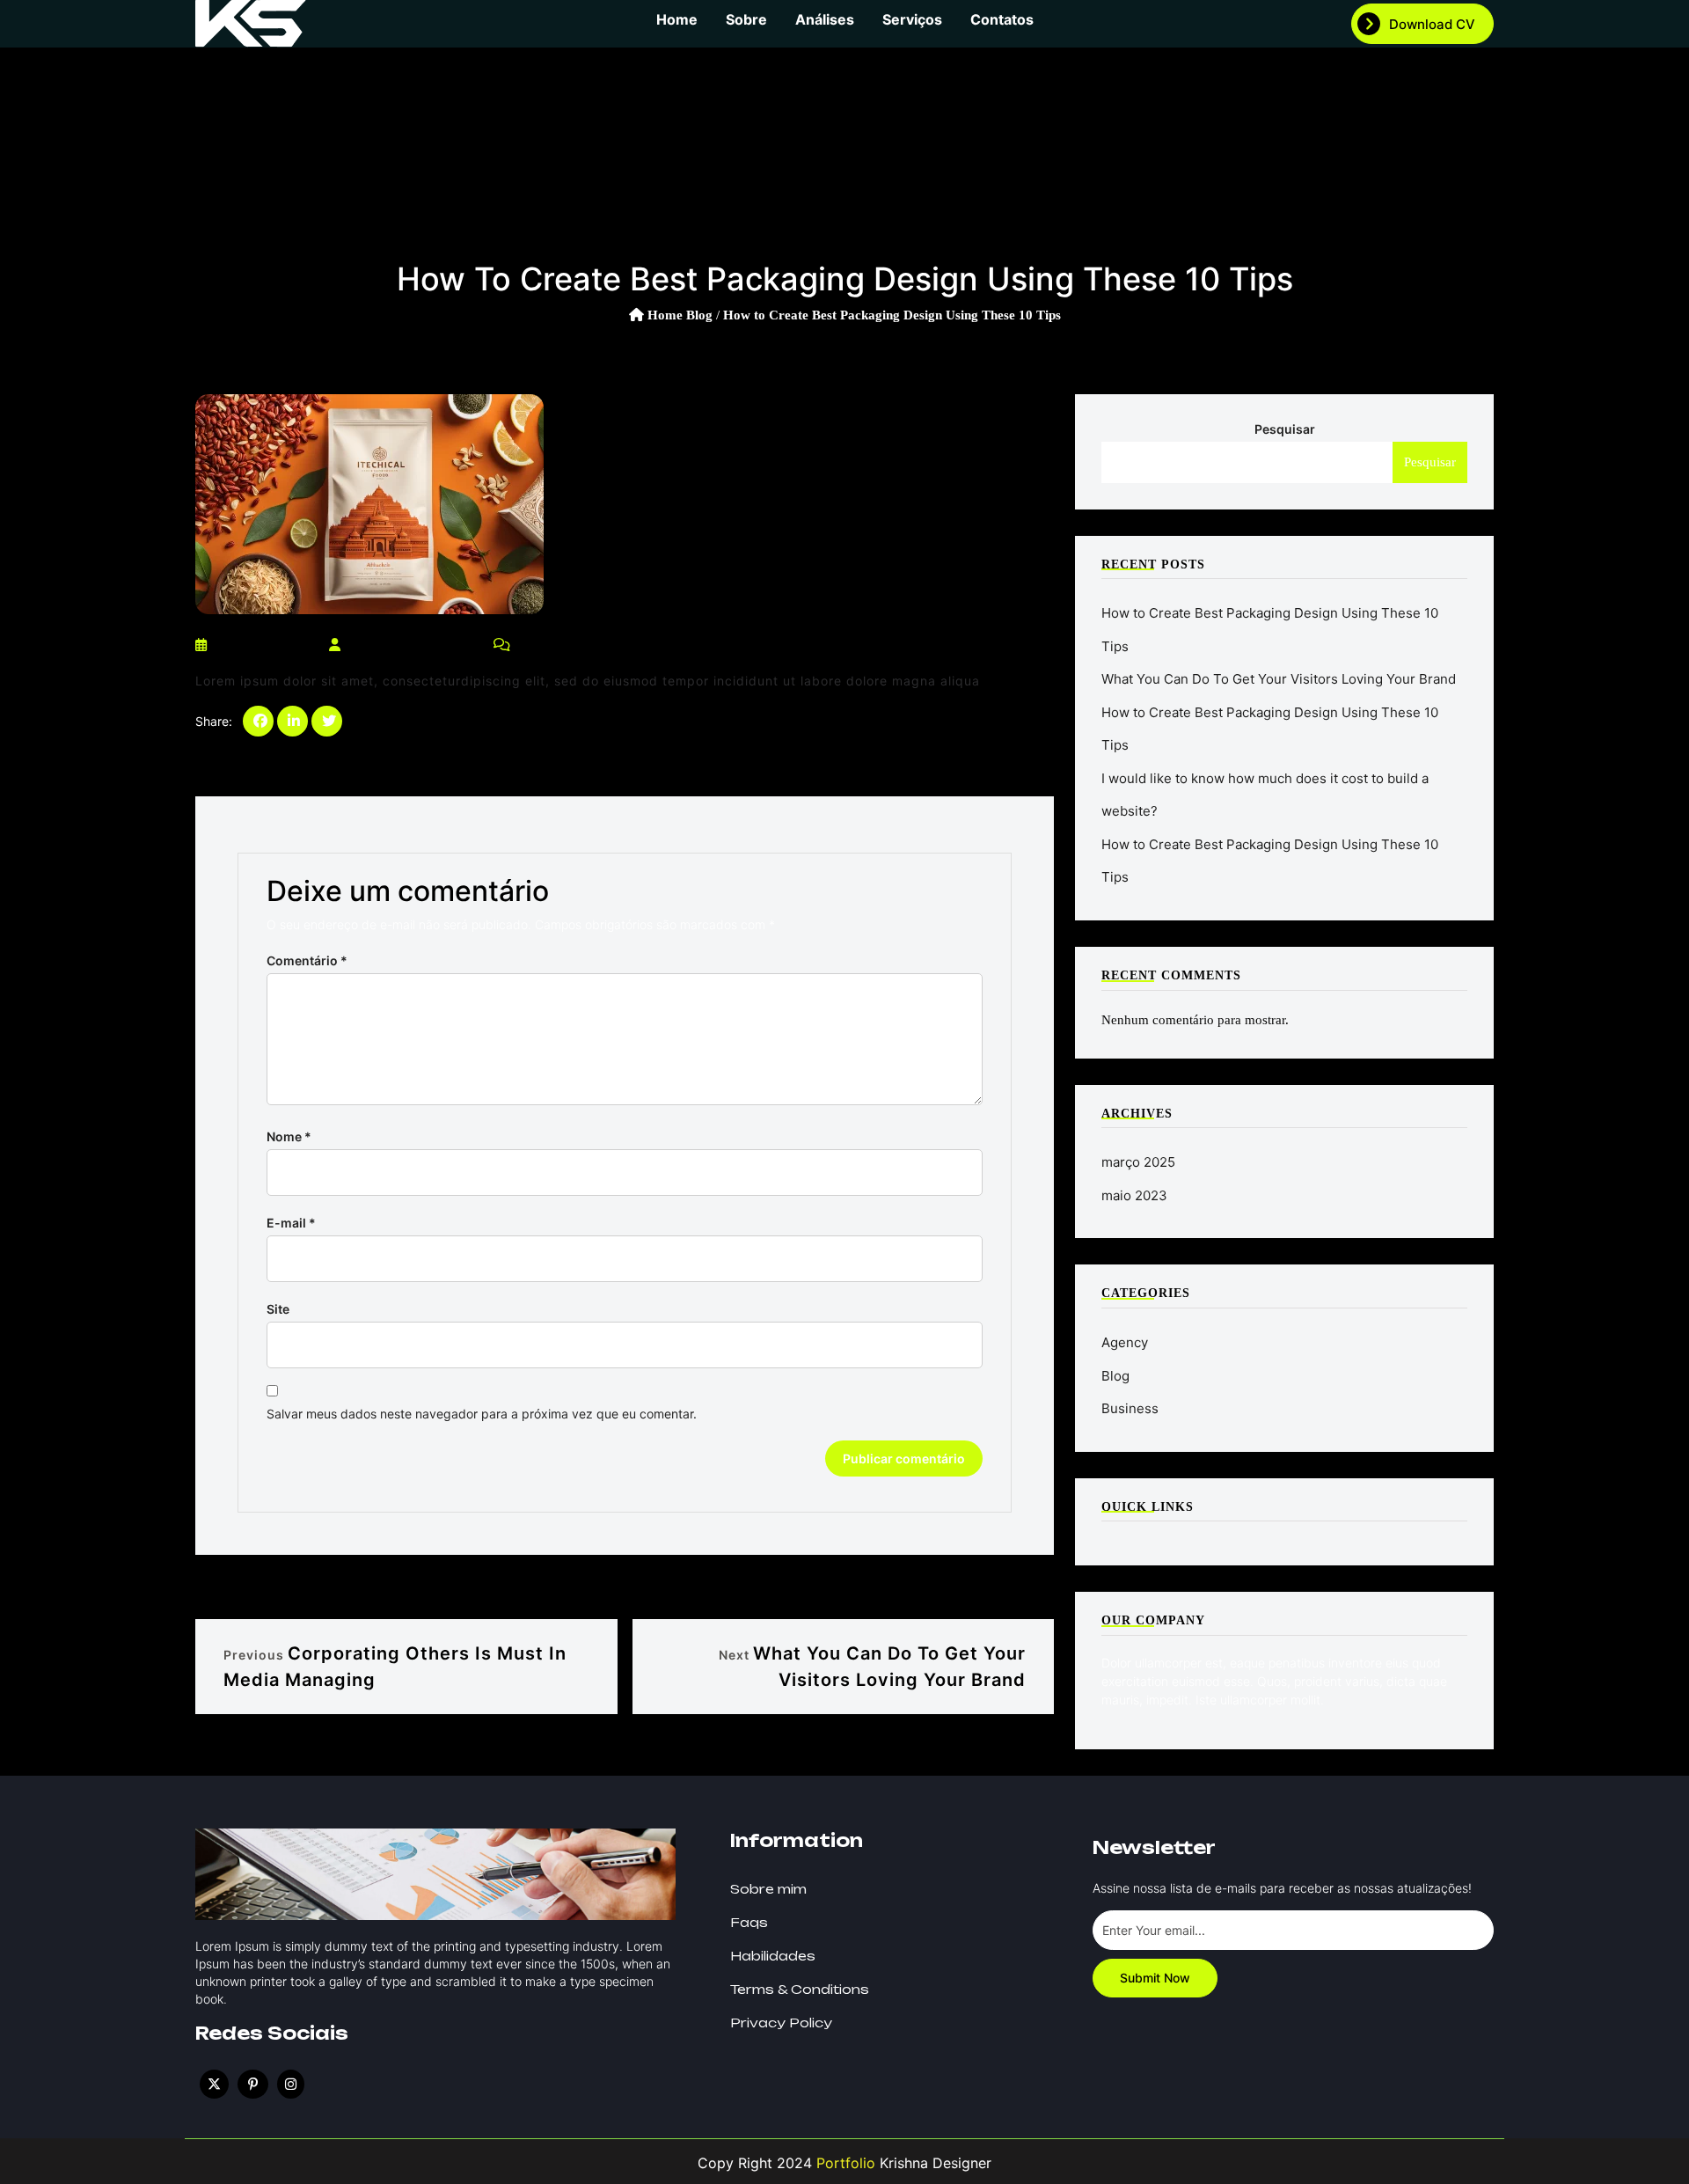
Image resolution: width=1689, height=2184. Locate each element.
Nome (289, 1136)
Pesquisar (1285, 429)
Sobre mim (768, 1889)
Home (677, 19)
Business (1130, 1408)
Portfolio (844, 2163)
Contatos (1002, 19)
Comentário (307, 960)
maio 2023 (1134, 1195)
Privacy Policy (781, 2023)
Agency (1125, 1342)
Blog (699, 315)
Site (278, 1309)
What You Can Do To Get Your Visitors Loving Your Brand (1279, 679)
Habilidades (773, 1956)
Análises (825, 19)
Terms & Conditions (800, 1989)
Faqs (749, 1922)
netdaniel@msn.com (412, 645)
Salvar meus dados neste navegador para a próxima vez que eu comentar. (482, 1414)
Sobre (746, 19)
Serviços (912, 19)
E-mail (291, 1223)
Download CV (1432, 24)
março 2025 (1138, 1162)
